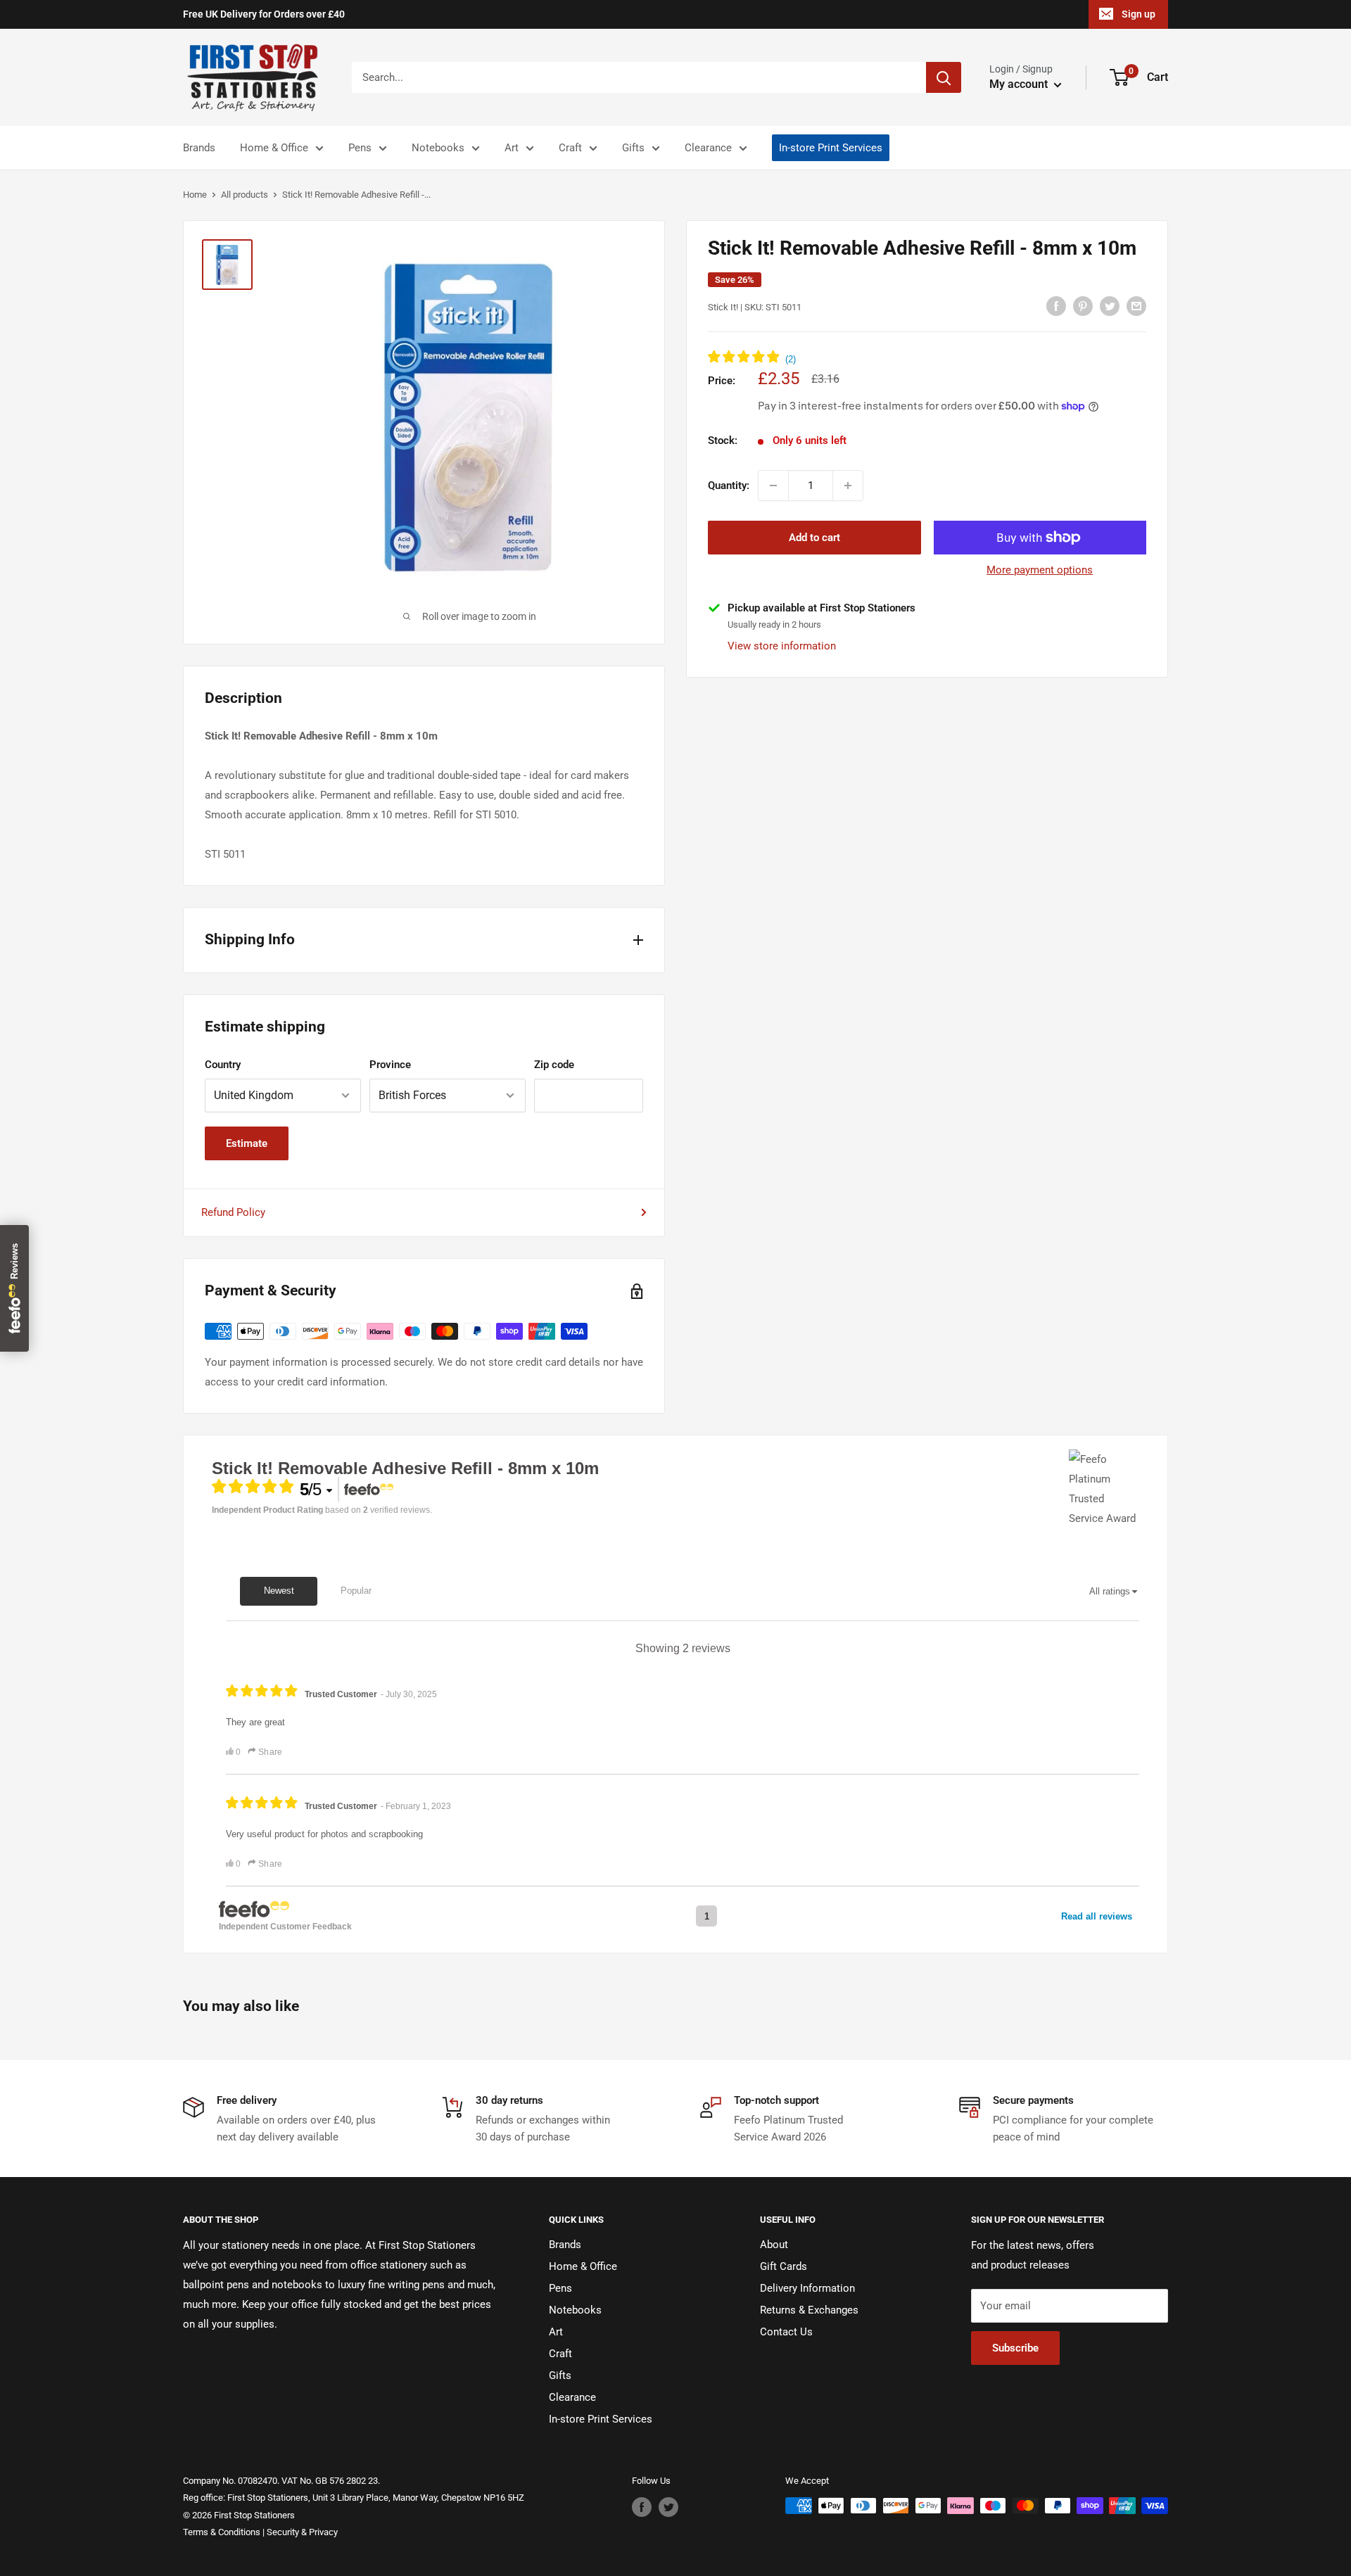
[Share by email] (1136, 306)
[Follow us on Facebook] (642, 2507)
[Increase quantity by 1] (848, 486)
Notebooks (438, 148)
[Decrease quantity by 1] (773, 486)
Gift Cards (784, 2266)
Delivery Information (807, 2288)
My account (1020, 84)
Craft (570, 148)
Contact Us (786, 2332)
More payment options (1040, 570)
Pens (360, 148)
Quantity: (729, 486)
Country (223, 1065)
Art (512, 148)
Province (390, 1065)
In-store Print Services (831, 148)
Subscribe (1015, 2348)
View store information (782, 646)
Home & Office (274, 148)
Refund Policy (233, 1212)
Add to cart (814, 538)
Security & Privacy (302, 2532)
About (774, 2245)
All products (245, 195)
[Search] (944, 77)
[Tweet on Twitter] (1110, 306)
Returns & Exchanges (809, 2310)
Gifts (633, 148)
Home (195, 195)
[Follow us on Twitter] (668, 2507)
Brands (199, 148)
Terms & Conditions (222, 2532)
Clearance (708, 148)
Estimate (247, 1143)
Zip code (554, 1065)
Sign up (1138, 14)
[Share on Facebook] (1056, 306)
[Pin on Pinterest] (1083, 306)
